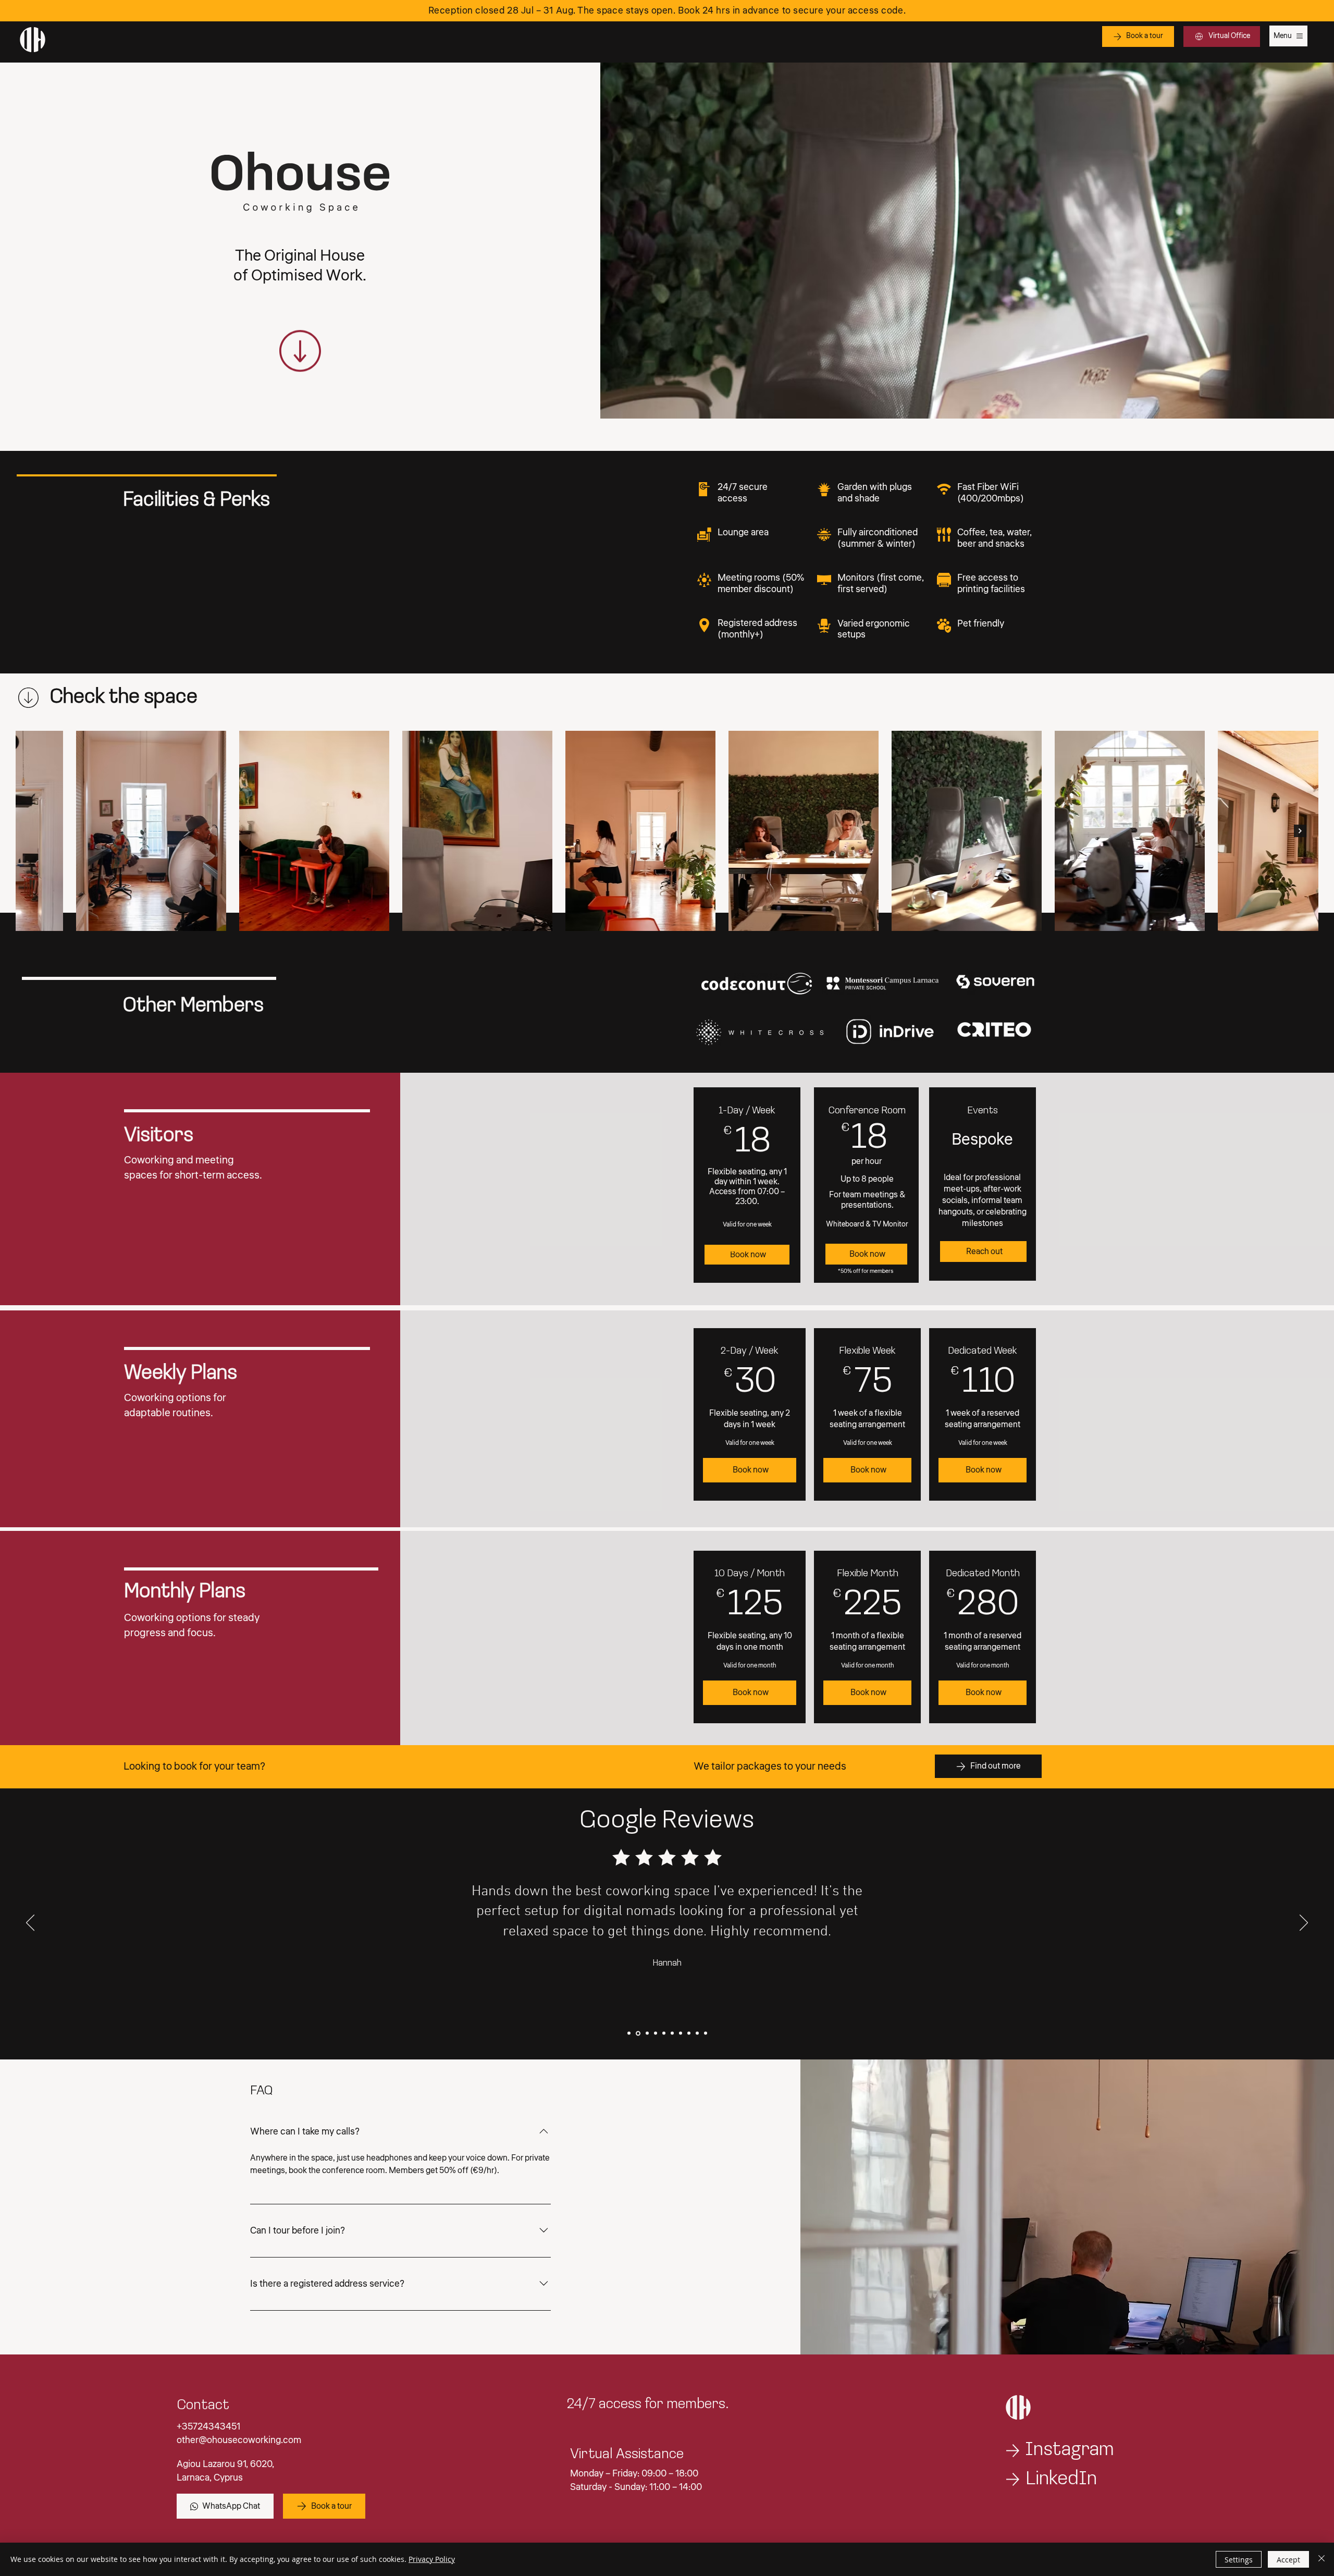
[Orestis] (646, 2033)
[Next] (1304, 1923)
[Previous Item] (34, 831)
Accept (1288, 2560)
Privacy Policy (432, 2559)
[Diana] (655, 2033)
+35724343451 (208, 2426)
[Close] (1321, 2559)
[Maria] (706, 2033)
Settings (1239, 2560)
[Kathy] (664, 2033)
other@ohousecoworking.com (239, 2440)
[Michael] (672, 2033)
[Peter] (689, 2033)
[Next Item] (1300, 831)
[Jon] (629, 2033)
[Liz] (697, 2033)
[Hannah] (637, 2033)
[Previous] (30, 1923)
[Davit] (681, 2033)
